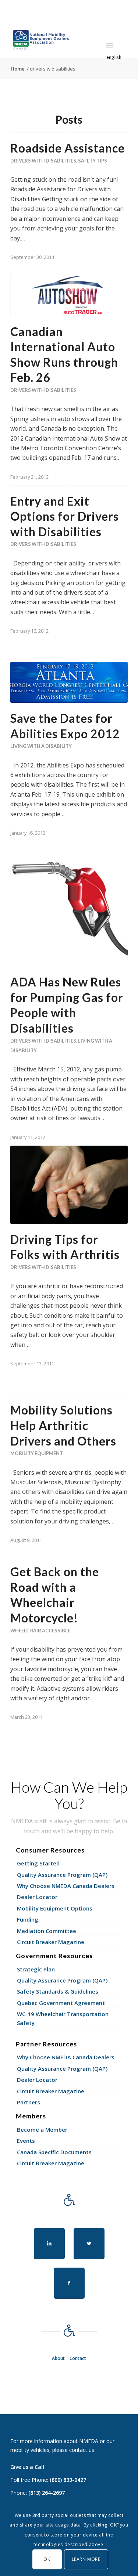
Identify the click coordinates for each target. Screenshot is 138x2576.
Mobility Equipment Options (55, 1908)
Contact (78, 2358)
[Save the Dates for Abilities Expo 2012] (69, 682)
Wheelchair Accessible (40, 1631)
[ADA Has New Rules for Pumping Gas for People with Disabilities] (69, 908)
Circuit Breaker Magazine (51, 1942)
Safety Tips (93, 161)
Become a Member (42, 2129)
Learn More (86, 2559)
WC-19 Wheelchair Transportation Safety (63, 2018)
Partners (29, 2102)
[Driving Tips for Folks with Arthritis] (69, 1185)
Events (26, 2141)
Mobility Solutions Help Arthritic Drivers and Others (63, 1425)
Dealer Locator (37, 1897)
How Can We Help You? (69, 1795)
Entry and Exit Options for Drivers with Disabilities (65, 516)
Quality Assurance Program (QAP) (62, 1875)
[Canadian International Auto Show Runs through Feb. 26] (69, 294)
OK (47, 2559)
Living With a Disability (41, 746)
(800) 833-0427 (68, 2480)
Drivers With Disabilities (43, 161)
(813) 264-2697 (47, 2493)
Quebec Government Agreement (61, 2003)
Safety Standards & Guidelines (58, 1991)
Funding (28, 1919)
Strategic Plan (36, 1969)
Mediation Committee (47, 1931)
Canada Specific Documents (54, 2152)
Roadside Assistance (68, 148)
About (58, 2358)
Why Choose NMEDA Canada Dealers (66, 1886)
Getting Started (38, 1863)
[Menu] (109, 45)
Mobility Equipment (37, 1453)
